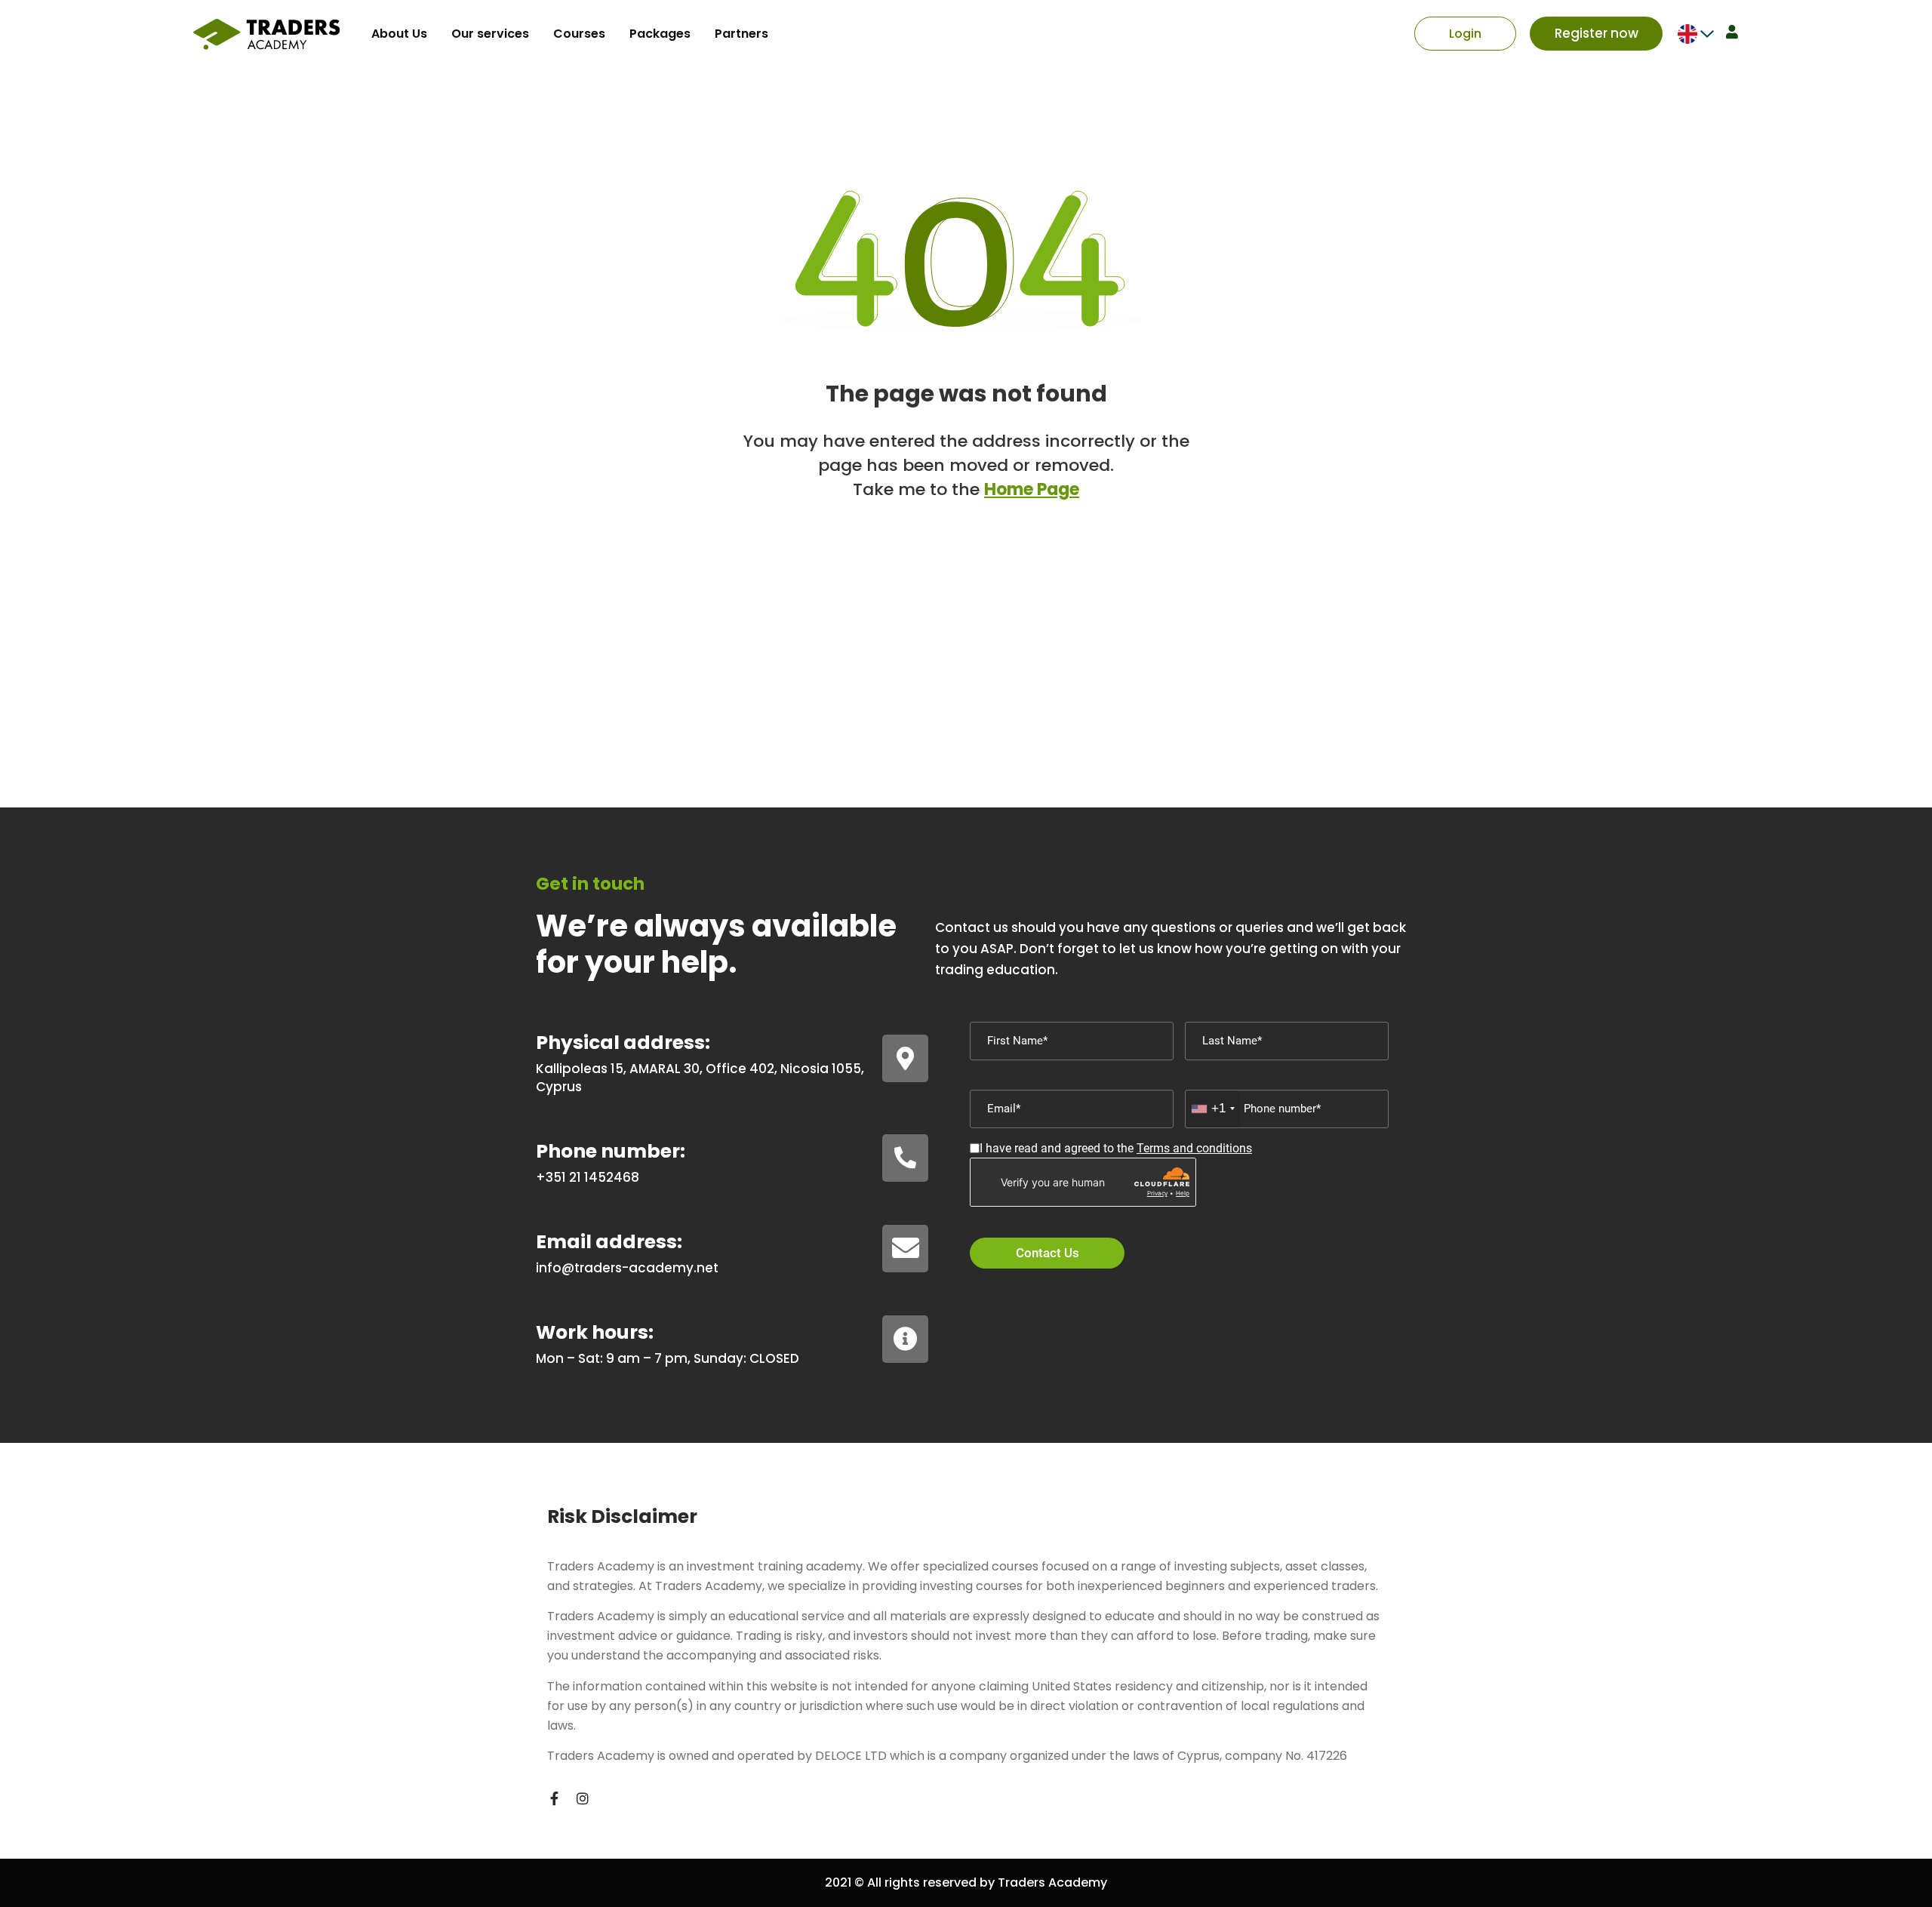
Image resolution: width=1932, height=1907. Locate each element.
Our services (490, 34)
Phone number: (611, 1151)
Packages (660, 34)
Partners (741, 34)
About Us (399, 34)
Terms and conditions (1194, 1148)
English (1687, 34)
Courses (579, 34)
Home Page (1032, 489)
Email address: (609, 1242)
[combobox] (1212, 1109)
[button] (1465, 34)
